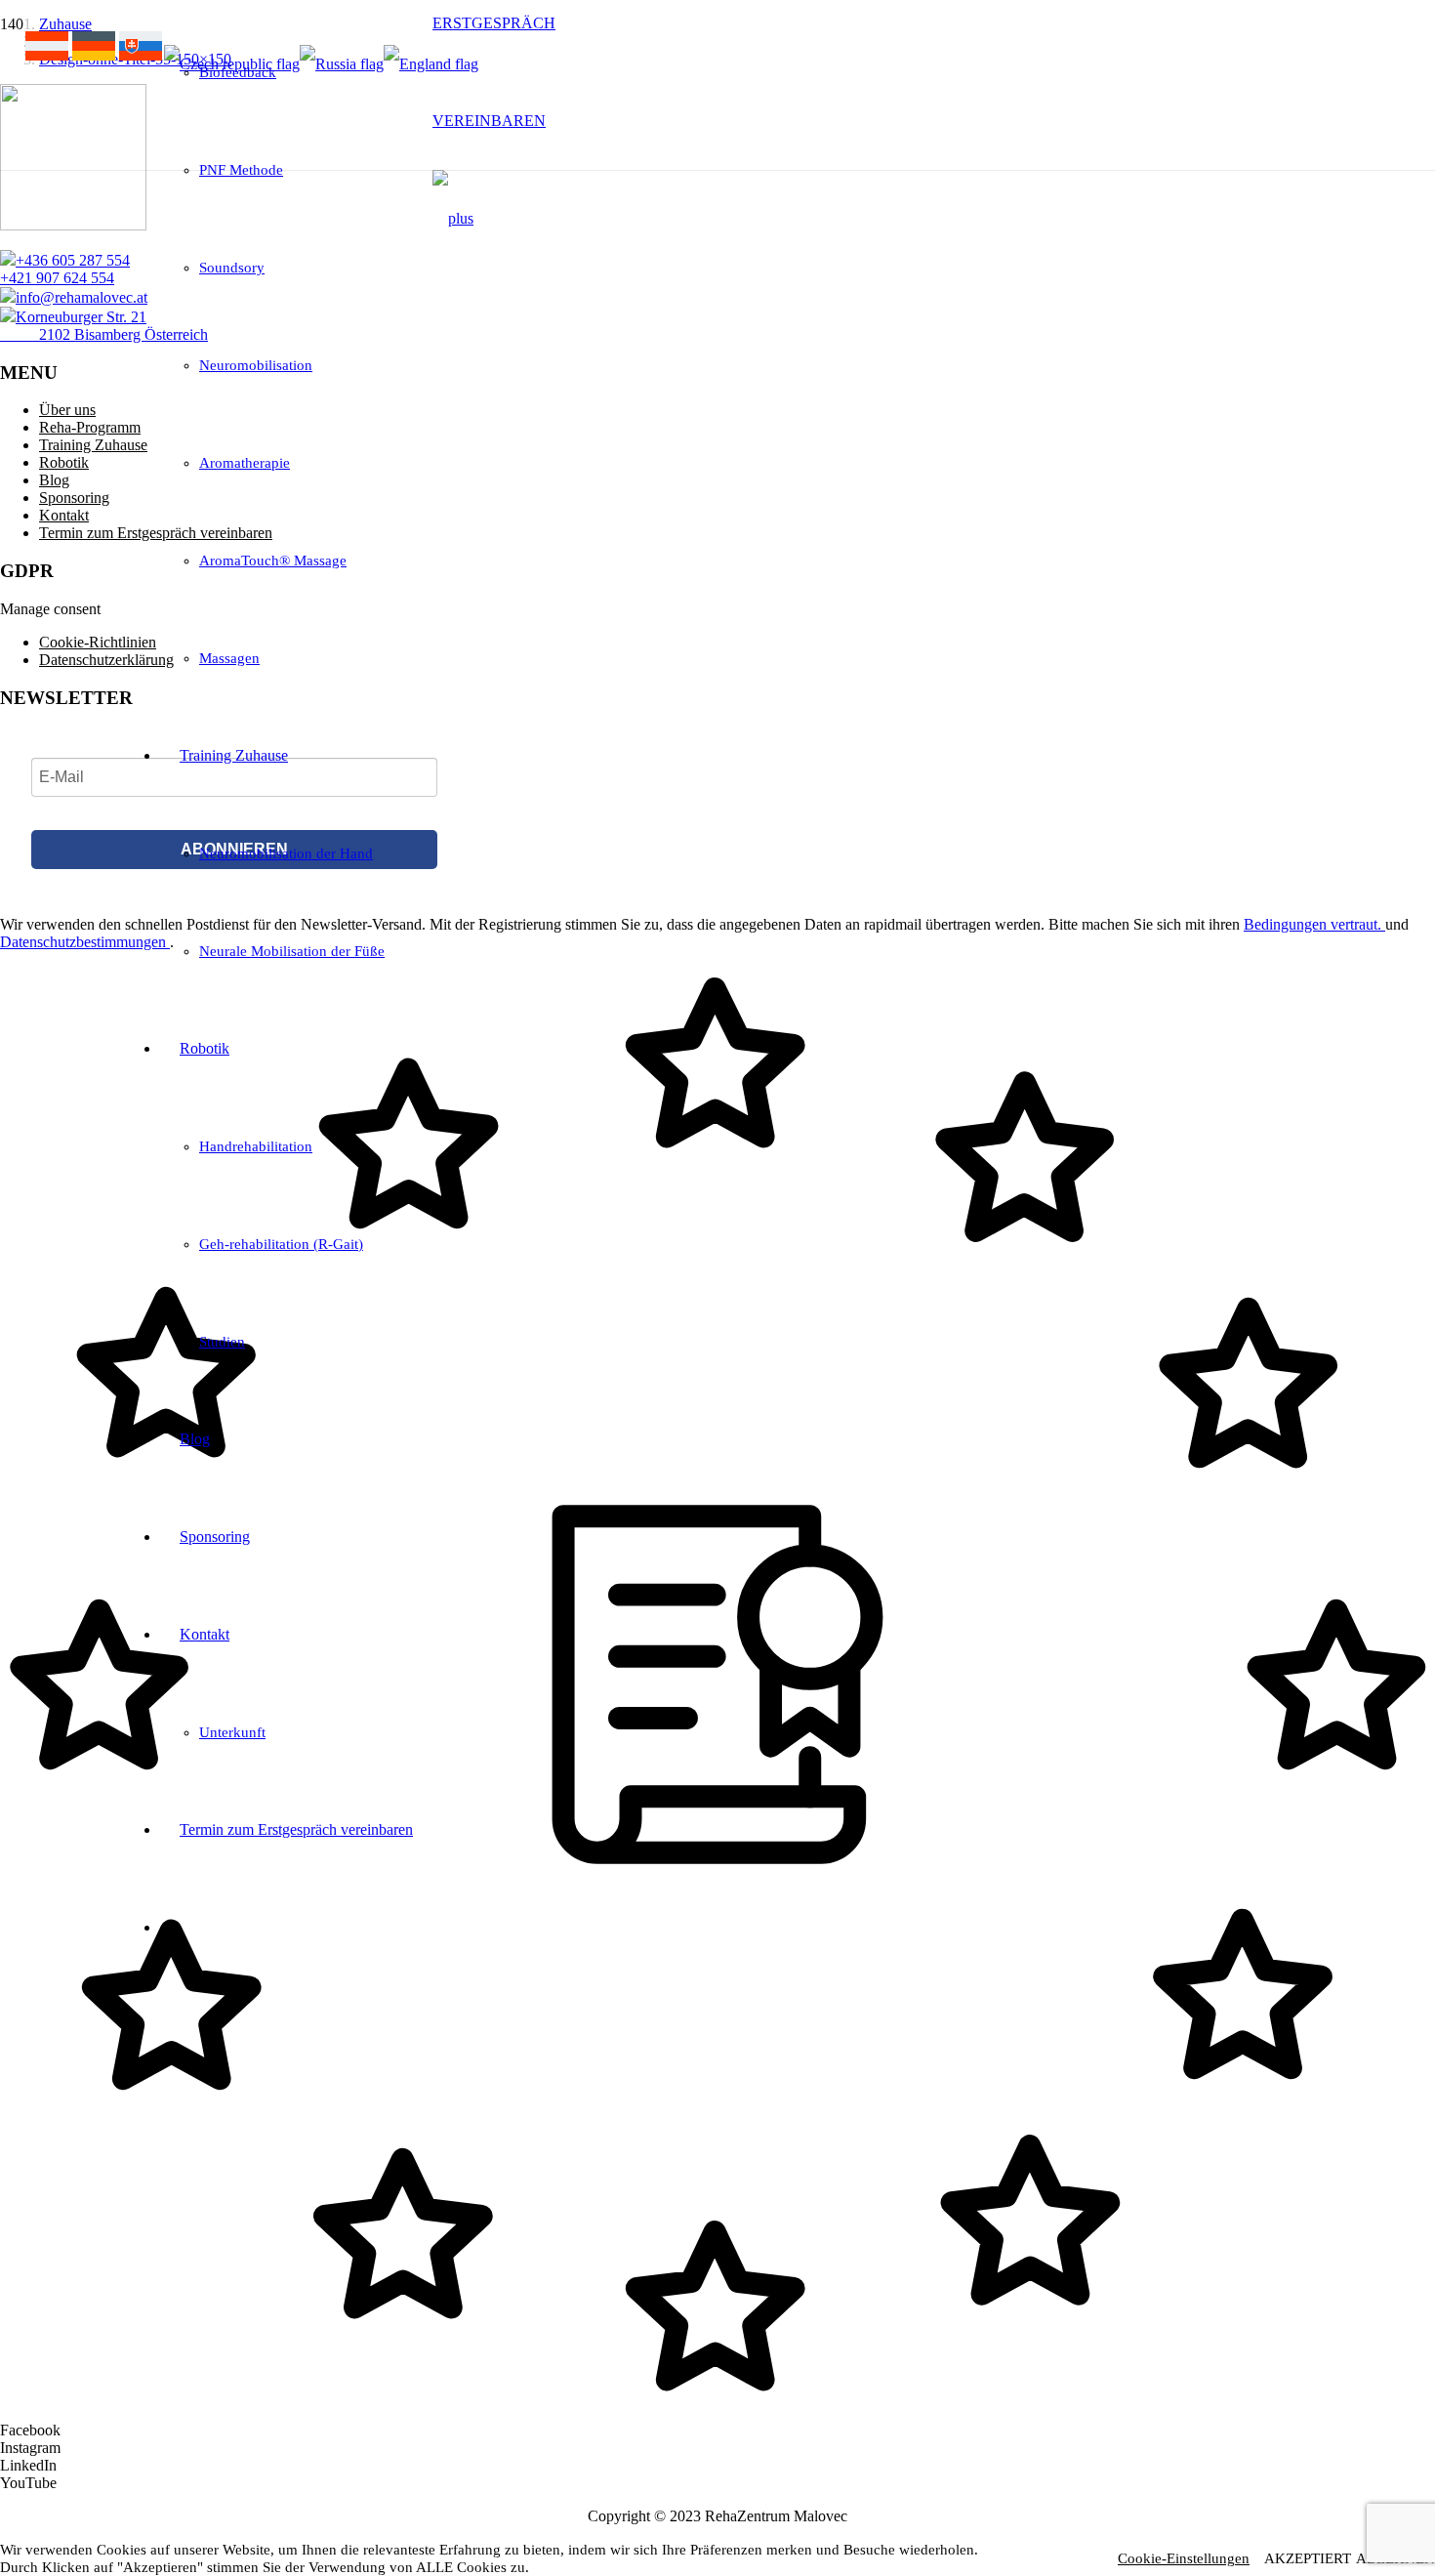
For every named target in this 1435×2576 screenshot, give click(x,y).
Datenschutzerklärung (106, 660)
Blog (54, 480)
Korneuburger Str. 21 (81, 317)
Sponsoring (74, 498)
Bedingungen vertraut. (1314, 924)
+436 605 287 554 (73, 260)
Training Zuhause (93, 445)
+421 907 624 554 (57, 278)
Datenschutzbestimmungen (85, 942)
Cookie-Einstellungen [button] (1184, 2558)
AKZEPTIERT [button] (1308, 2558)
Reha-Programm (90, 427)
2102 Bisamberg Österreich (104, 334)
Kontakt (64, 515)
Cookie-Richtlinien (98, 642)
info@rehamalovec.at (82, 297)
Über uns (67, 410)
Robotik (64, 462)
